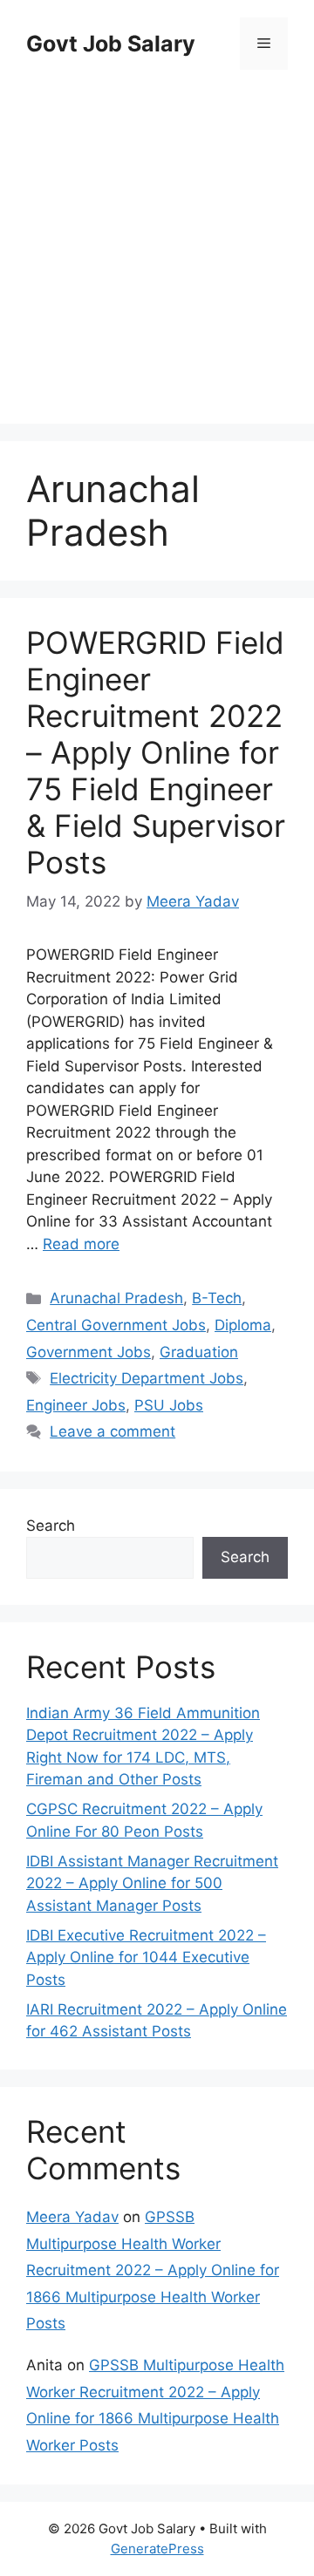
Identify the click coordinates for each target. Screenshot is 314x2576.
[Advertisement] (157, 249)
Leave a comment (113, 1431)
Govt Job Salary (111, 44)
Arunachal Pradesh (116, 1298)
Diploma (243, 1325)
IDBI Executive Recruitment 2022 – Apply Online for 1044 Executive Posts (146, 1957)
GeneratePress (157, 2549)
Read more (81, 1244)
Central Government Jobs (116, 1325)
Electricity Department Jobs (147, 1378)
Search (51, 1526)
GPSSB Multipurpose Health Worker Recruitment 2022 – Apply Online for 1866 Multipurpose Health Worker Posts (153, 2270)
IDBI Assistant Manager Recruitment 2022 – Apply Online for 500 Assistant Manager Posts (152, 1883)
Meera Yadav (72, 2217)
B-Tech (217, 1298)
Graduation (199, 1352)
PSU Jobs (169, 1405)
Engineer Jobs (76, 1405)
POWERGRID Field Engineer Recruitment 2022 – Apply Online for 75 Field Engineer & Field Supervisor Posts (156, 752)
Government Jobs (89, 1352)
